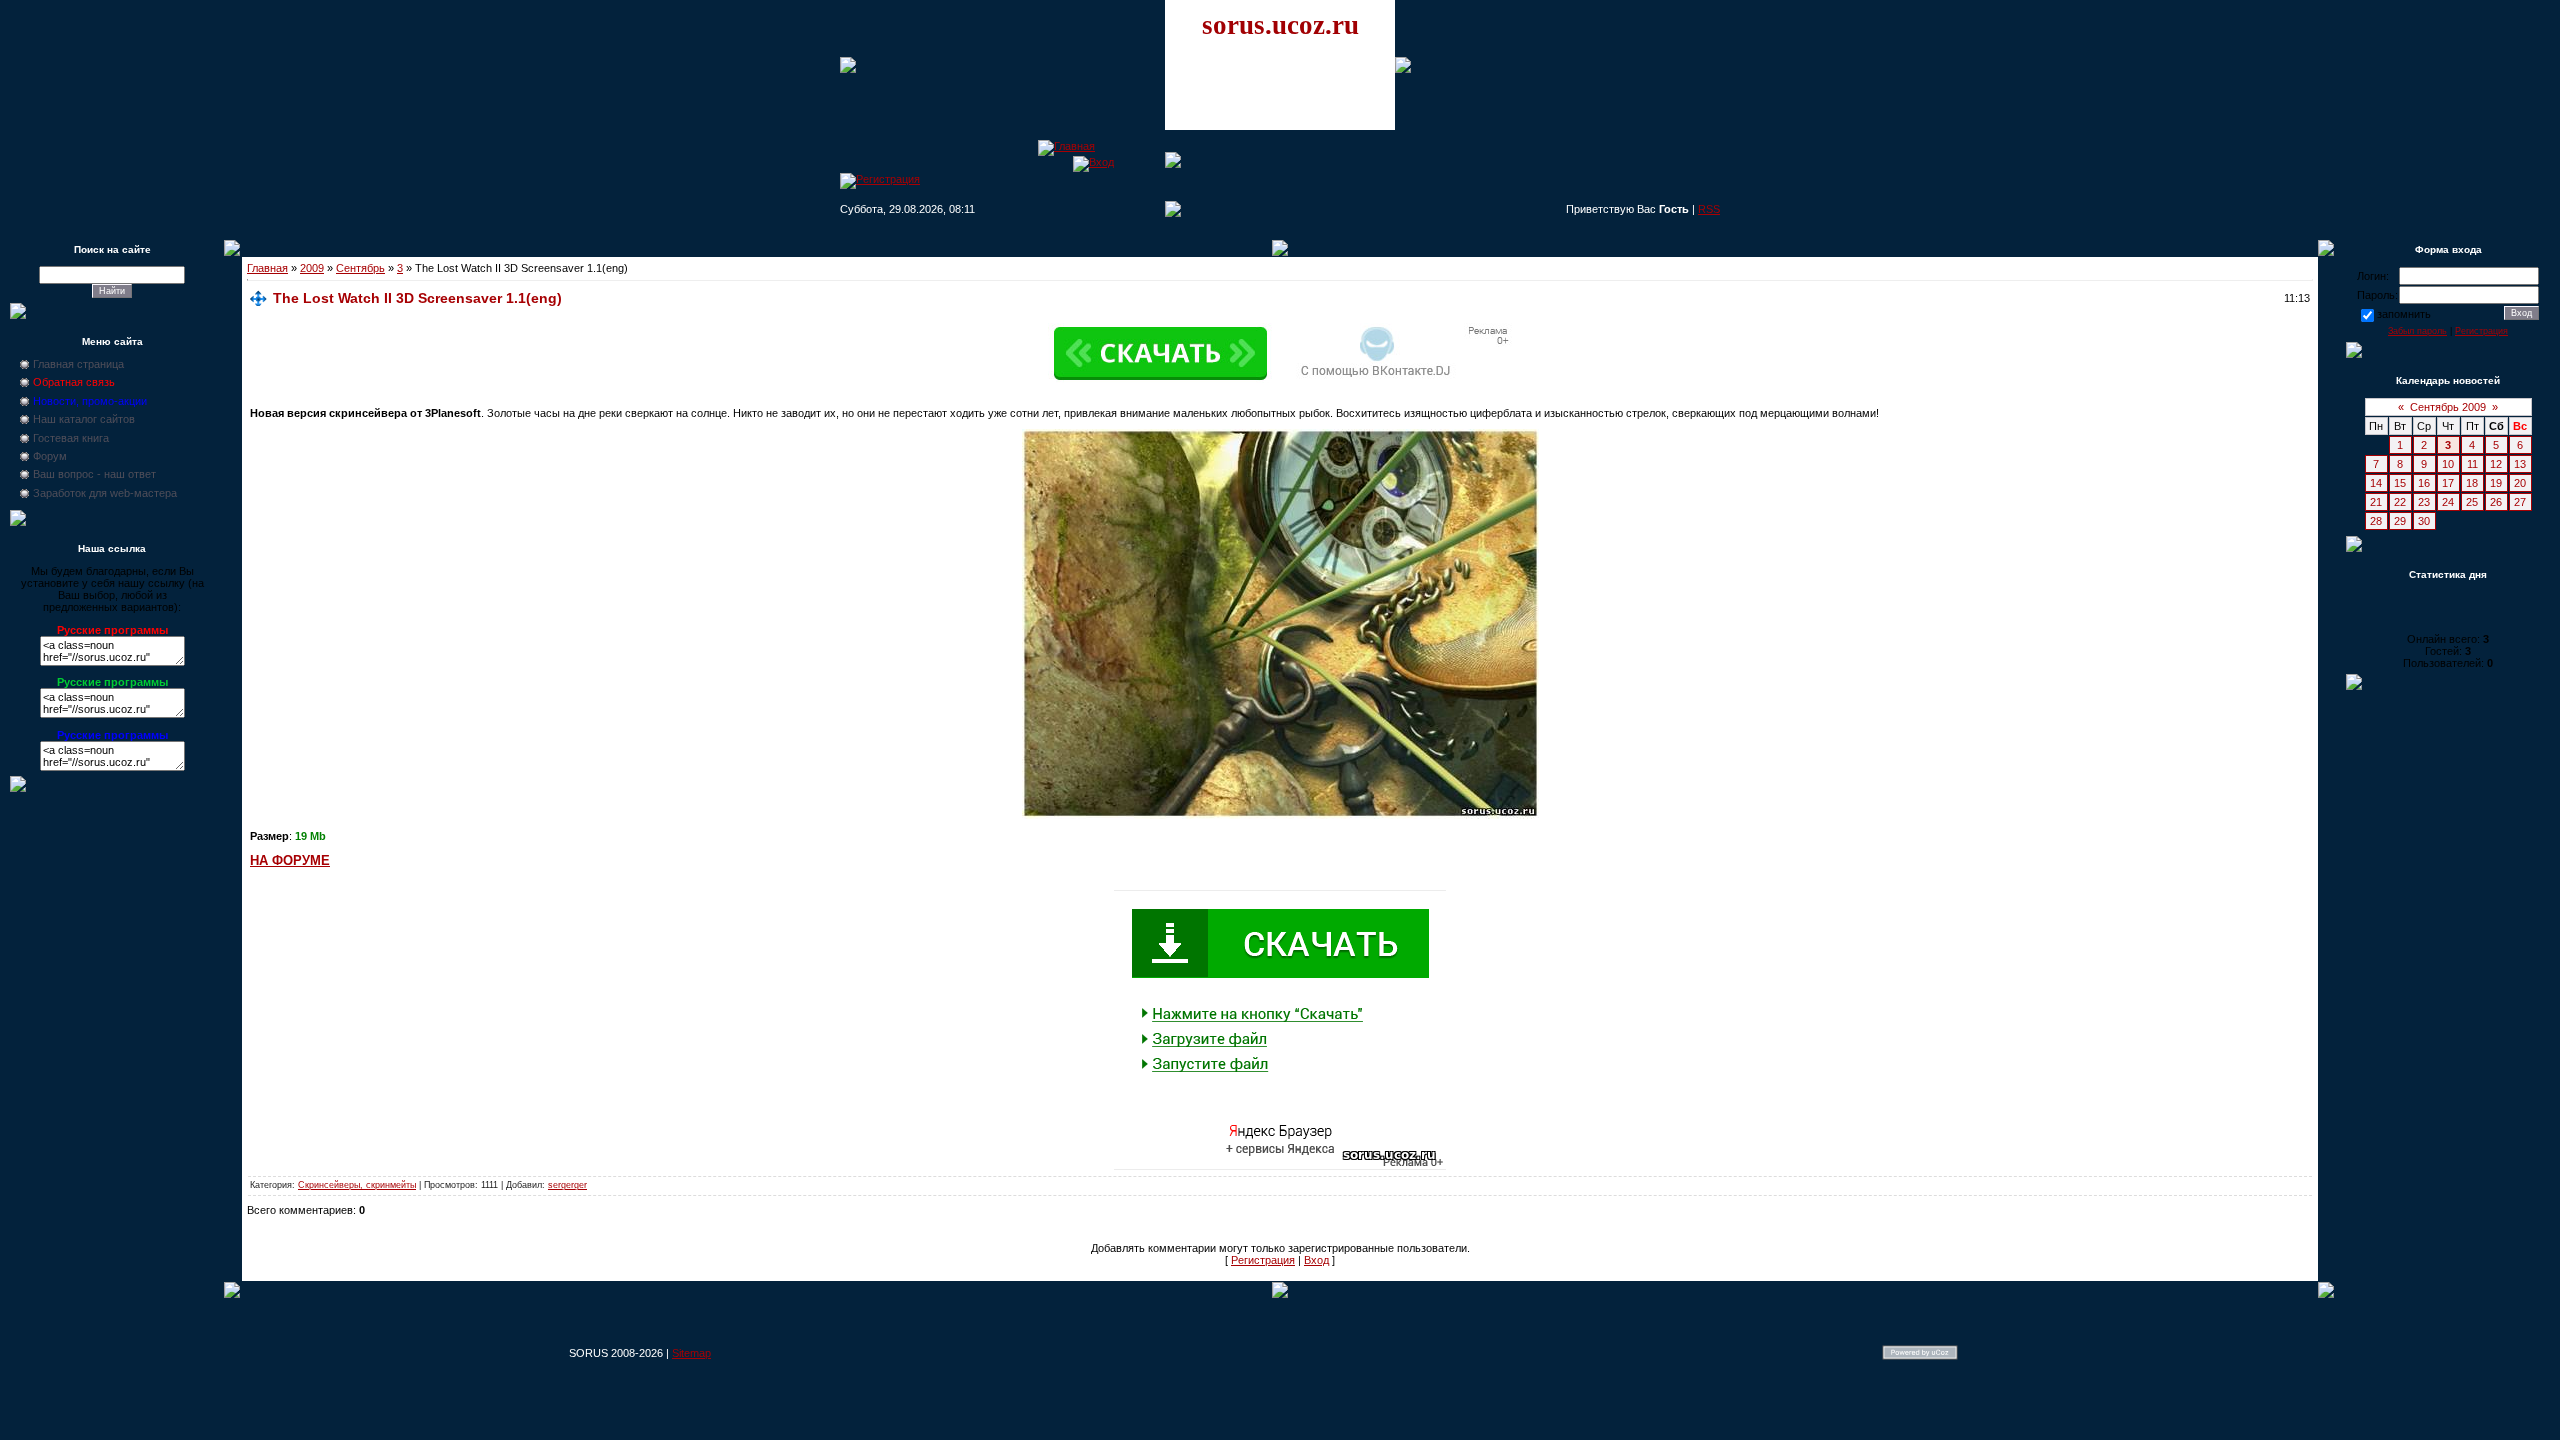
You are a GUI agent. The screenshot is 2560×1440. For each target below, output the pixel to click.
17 (2448, 483)
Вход (1316, 1260)
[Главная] (1066, 146)
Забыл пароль (2417, 331)
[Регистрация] (880, 179)
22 (2400, 502)
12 (2496, 464)
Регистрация (1263, 1260)
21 (2376, 502)
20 (2520, 483)
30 (2424, 521)
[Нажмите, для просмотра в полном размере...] (1280, 815)
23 (2424, 502)
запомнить (2404, 314)
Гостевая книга (71, 438)
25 (2472, 502)
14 (2376, 483)
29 (2400, 521)
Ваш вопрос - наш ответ (94, 474)
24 (2448, 502)
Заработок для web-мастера (105, 493)
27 (2520, 502)
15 (2400, 483)
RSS (1709, 209)
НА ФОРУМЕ (290, 860)
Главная (267, 268)
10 (2448, 464)
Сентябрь (360, 268)
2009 (312, 268)
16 (2424, 483)
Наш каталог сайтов (84, 419)
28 (2376, 521)
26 (2496, 502)
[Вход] (1093, 162)
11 (2472, 464)
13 (2520, 464)
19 (2496, 483)
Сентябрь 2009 (2448, 407)
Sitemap (691, 1353)
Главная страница (78, 364)
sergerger (567, 1185)
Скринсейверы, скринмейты (357, 1185)
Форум (50, 456)
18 (2472, 483)
